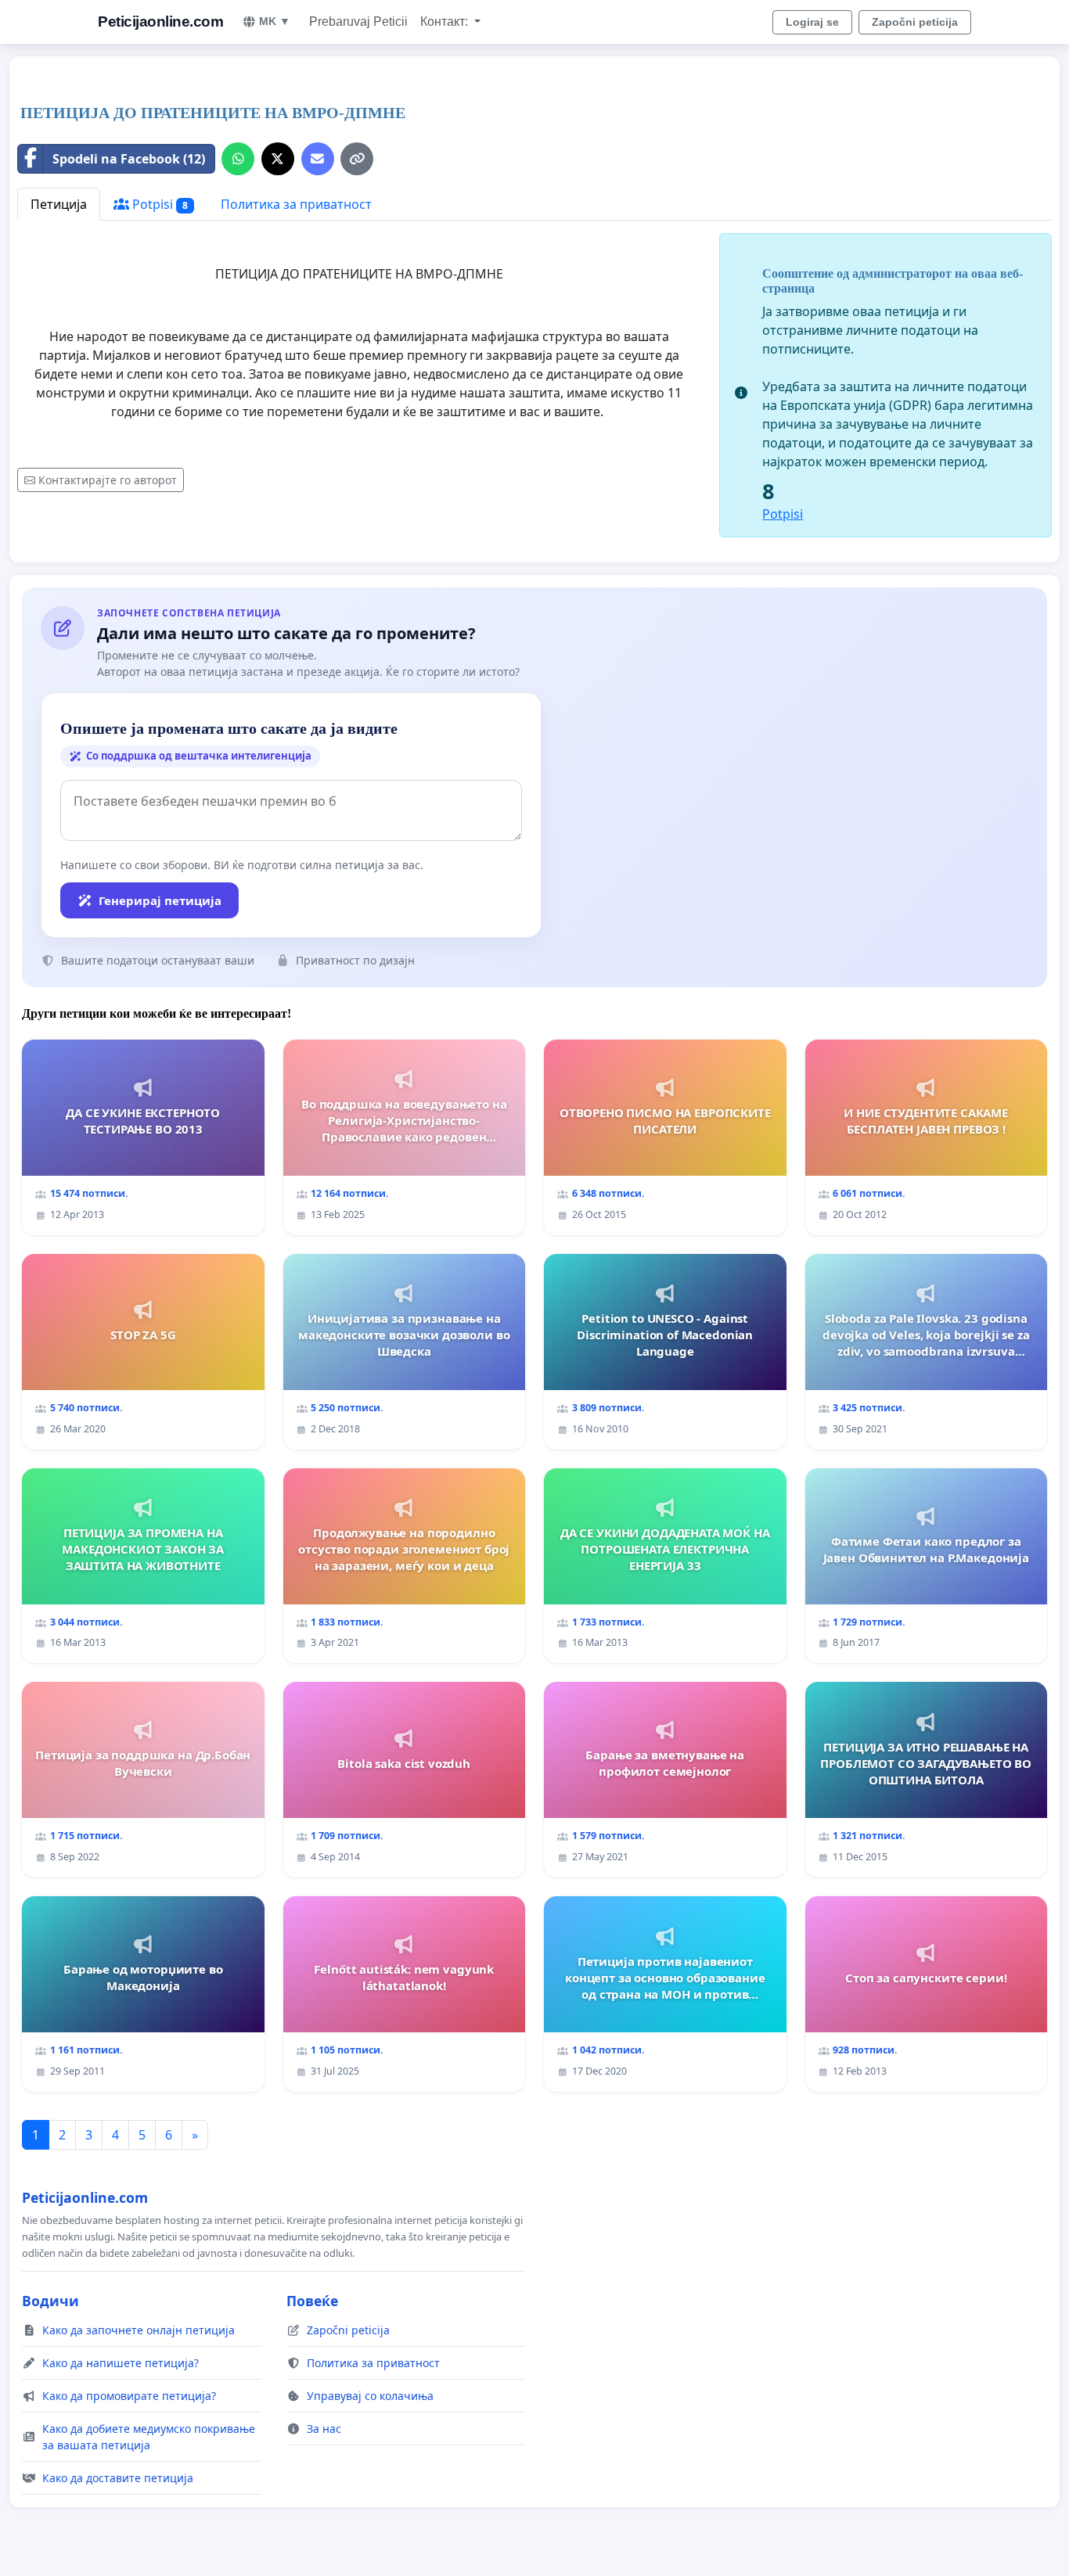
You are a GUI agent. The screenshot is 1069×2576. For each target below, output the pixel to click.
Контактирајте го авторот (108, 480)
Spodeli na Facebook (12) (129, 159)
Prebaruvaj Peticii (358, 22)
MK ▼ (275, 21)
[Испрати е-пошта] (318, 159)
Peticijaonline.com (160, 22)
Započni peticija (915, 22)
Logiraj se (812, 22)
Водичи (50, 2301)
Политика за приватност (296, 204)
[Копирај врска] (357, 159)
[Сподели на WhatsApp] (238, 159)
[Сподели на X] (278, 159)
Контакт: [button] (446, 22)
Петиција (59, 204)
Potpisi (158, 204)
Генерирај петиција (160, 900)
